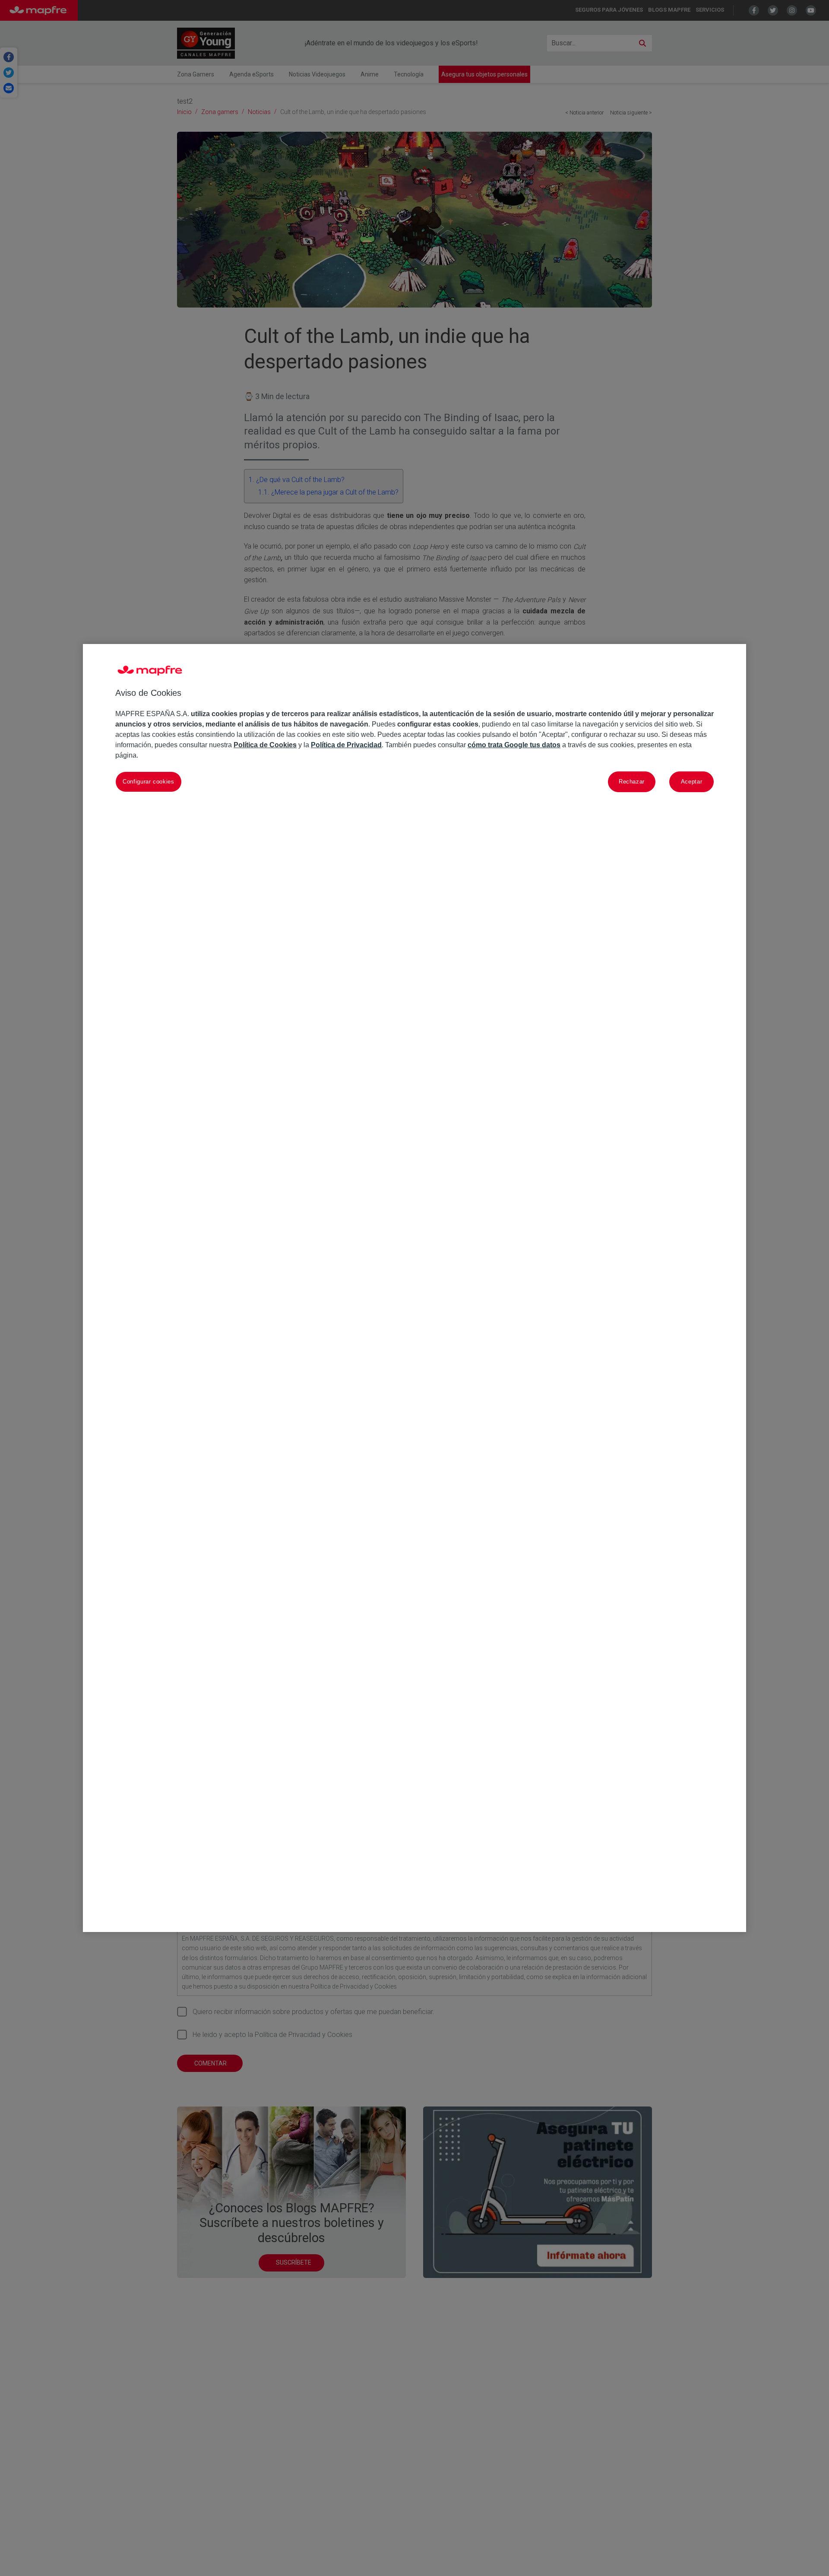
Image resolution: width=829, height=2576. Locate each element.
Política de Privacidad (346, 745)
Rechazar (632, 782)
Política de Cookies (265, 745)
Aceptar (692, 782)
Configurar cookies (149, 782)
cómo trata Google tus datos (514, 745)
